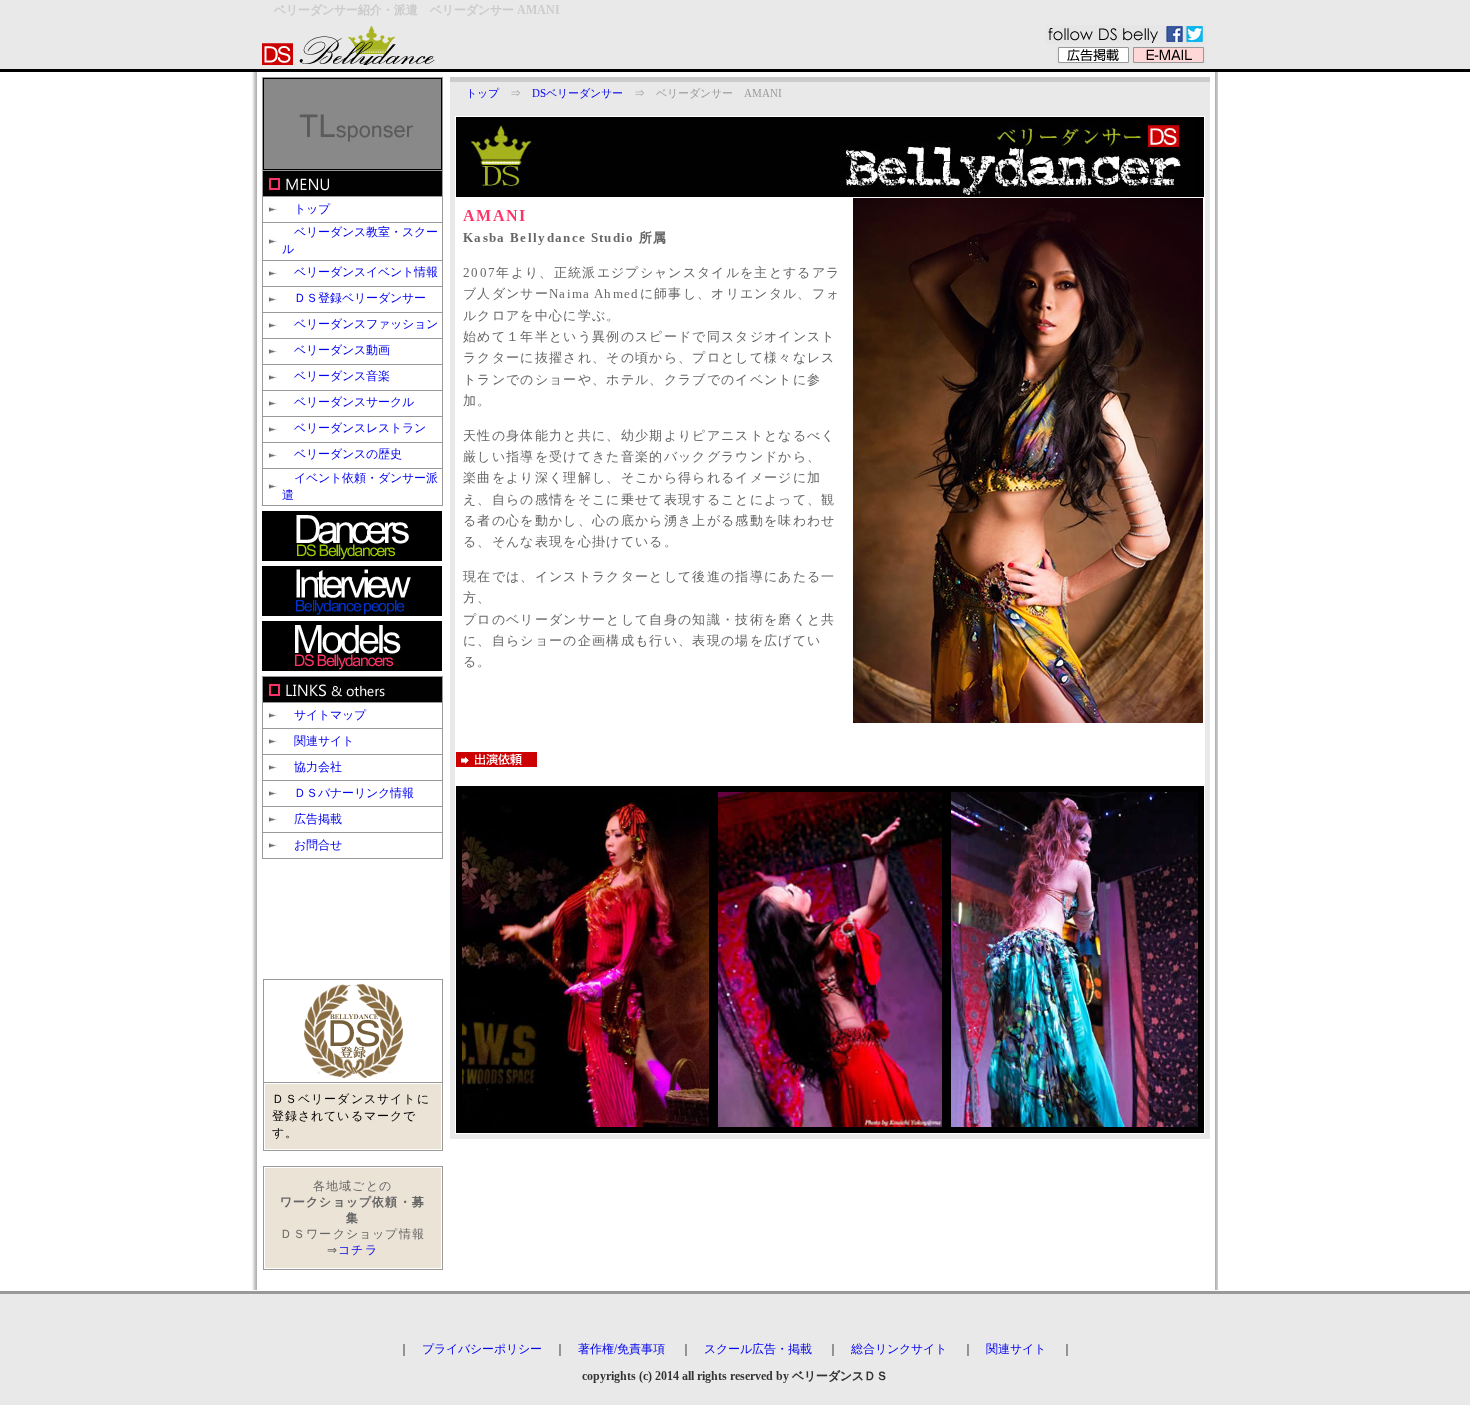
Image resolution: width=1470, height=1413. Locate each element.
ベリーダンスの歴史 (348, 454)
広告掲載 (318, 819)
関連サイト (324, 741)
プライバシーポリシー (482, 1349)
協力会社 (318, 767)
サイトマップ (330, 715)
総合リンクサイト (899, 1349)
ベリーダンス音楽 (342, 376)
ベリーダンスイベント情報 (366, 272)
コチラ (358, 1250)
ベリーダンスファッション (366, 324)
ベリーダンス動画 (342, 350)
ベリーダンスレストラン (360, 428)
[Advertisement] (342, 919)
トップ (312, 209)
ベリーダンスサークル (354, 402)
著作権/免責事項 (621, 1349)
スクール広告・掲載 (758, 1349)
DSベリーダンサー (577, 93)
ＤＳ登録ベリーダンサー (360, 298)
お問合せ (318, 845)
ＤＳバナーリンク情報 (354, 793)
